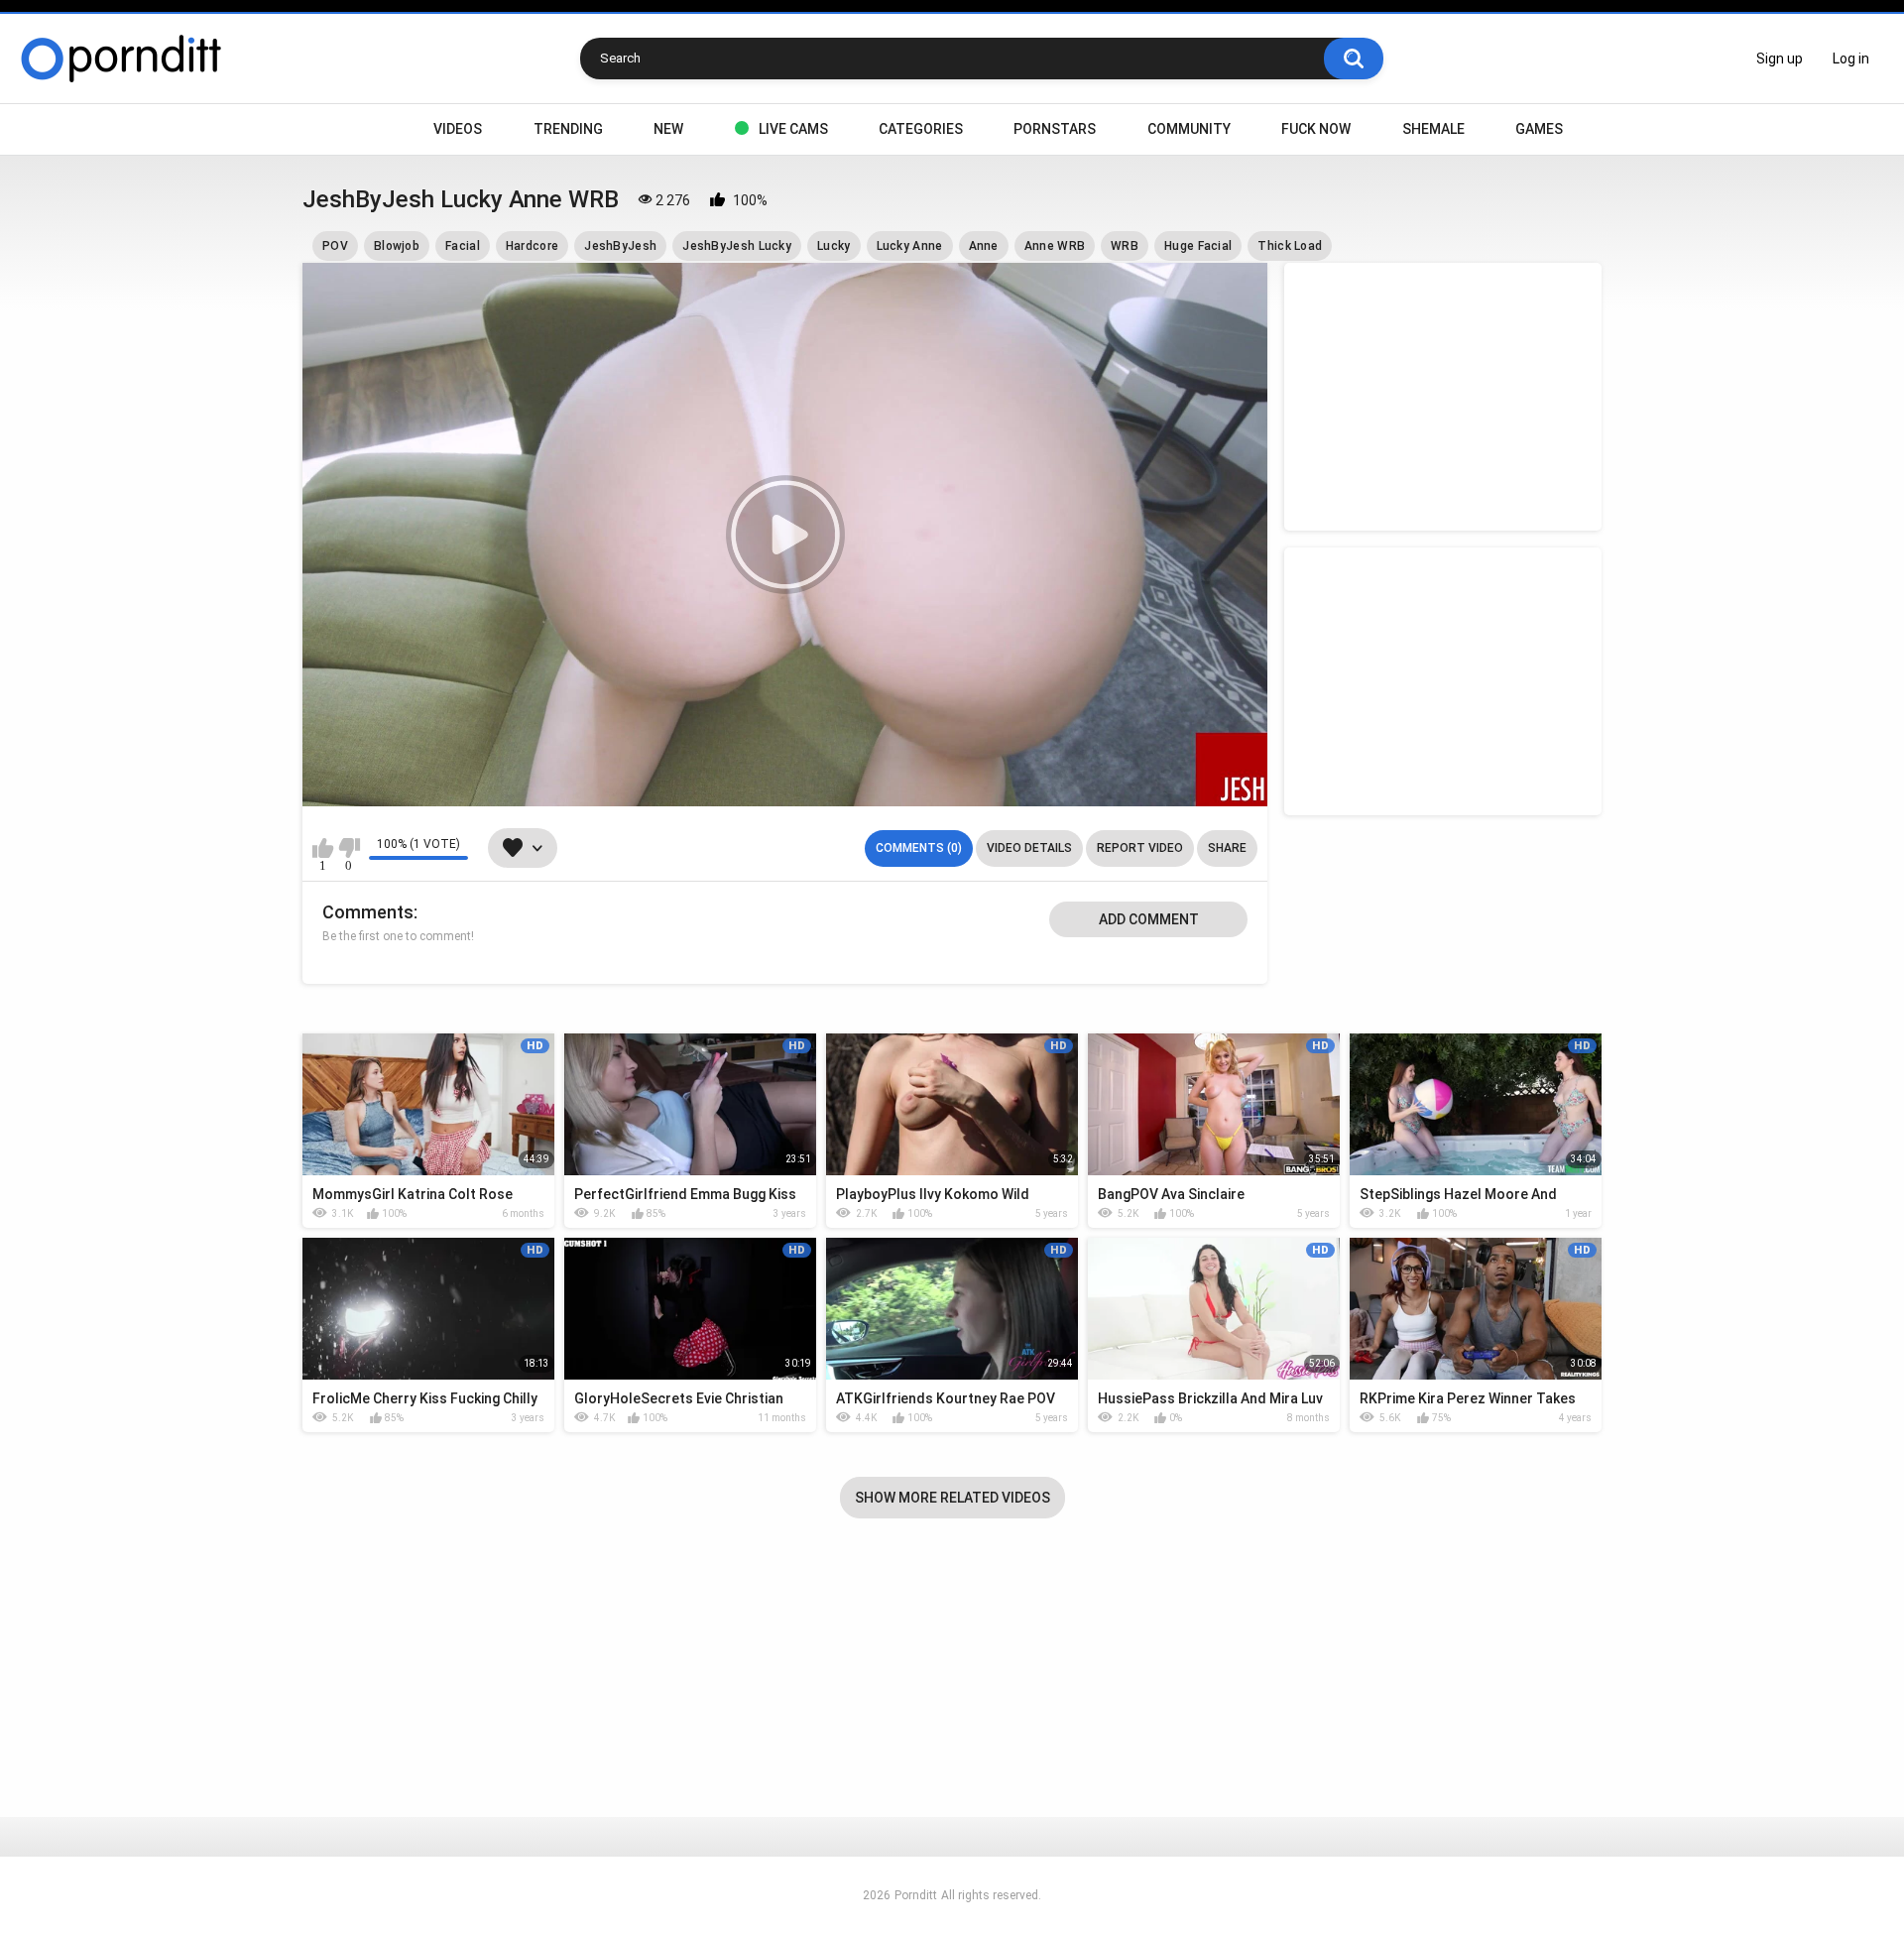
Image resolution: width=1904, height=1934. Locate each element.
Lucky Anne (910, 246)
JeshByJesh (620, 246)
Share (1227, 848)
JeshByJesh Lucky (737, 246)
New (668, 129)
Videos (458, 129)
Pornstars (1055, 129)
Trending (568, 129)
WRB (1125, 246)
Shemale (1433, 129)
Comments (368, 912)
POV (335, 246)
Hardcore (532, 246)
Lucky (834, 246)
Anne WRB (1055, 246)
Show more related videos (952, 1498)
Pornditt (916, 1895)
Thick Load (1290, 246)
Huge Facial (1198, 246)
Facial (463, 246)
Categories (921, 129)
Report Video (1140, 848)
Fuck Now (1316, 129)
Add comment (1149, 919)
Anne (984, 246)
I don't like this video (349, 848)
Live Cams (793, 129)
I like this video (323, 848)
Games (1539, 129)
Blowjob (397, 246)
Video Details (1029, 848)
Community (1189, 129)
